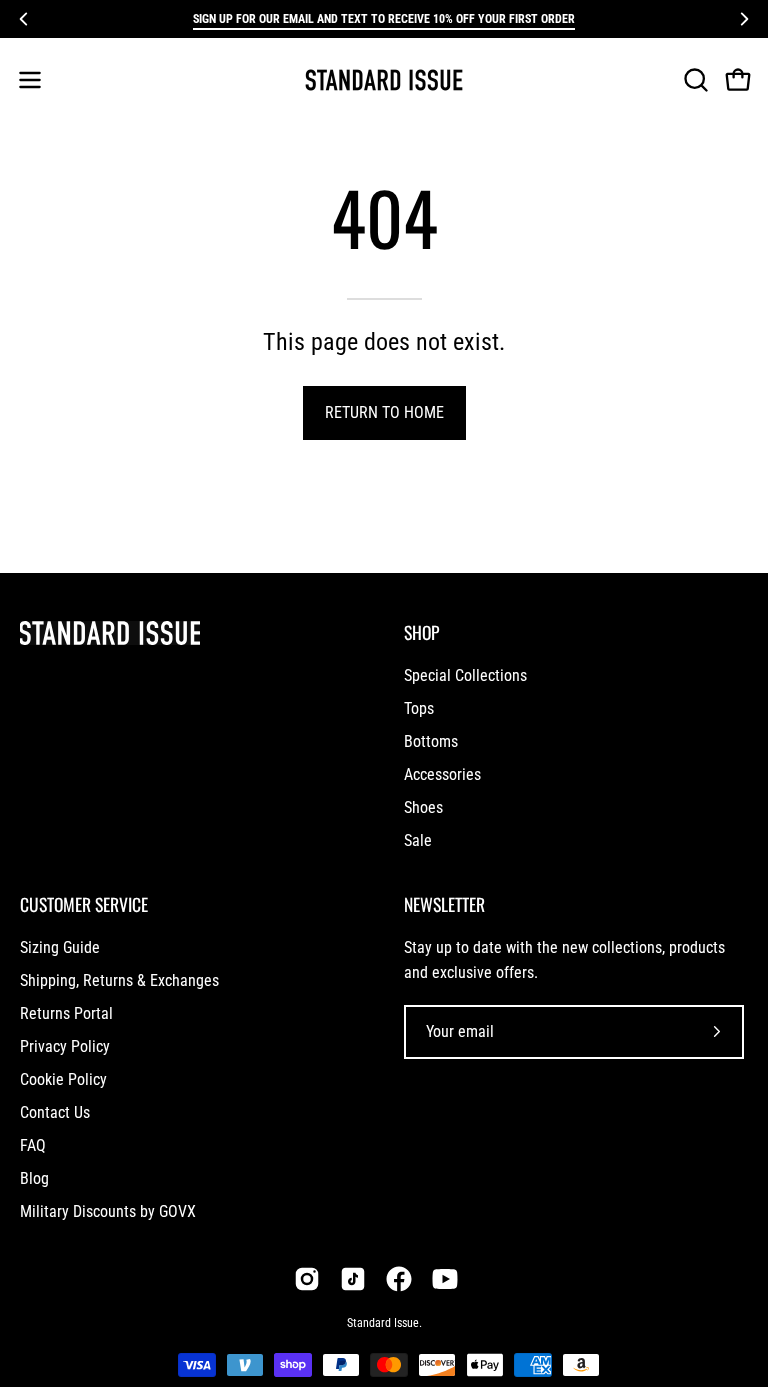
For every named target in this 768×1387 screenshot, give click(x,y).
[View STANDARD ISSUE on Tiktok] (353, 1279)
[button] (694, 80)
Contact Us (55, 1112)
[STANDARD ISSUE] (384, 80)
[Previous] (24, 19)
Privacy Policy (65, 1046)
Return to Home (384, 412)
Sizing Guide (60, 947)
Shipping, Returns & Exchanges (119, 980)
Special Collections (465, 675)
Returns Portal (66, 1013)
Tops (419, 708)
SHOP (421, 632)
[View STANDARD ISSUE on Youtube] (445, 1279)
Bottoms (431, 741)
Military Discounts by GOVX (108, 1211)
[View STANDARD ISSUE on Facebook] (399, 1279)
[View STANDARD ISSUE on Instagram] (307, 1279)
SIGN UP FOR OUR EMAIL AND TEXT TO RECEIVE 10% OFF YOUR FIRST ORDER (384, 19)
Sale (418, 840)
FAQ (33, 1145)
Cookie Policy (63, 1079)
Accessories (442, 774)
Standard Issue (383, 1323)
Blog (34, 1178)
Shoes (423, 807)
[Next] (744, 19)
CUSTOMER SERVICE (84, 904)
